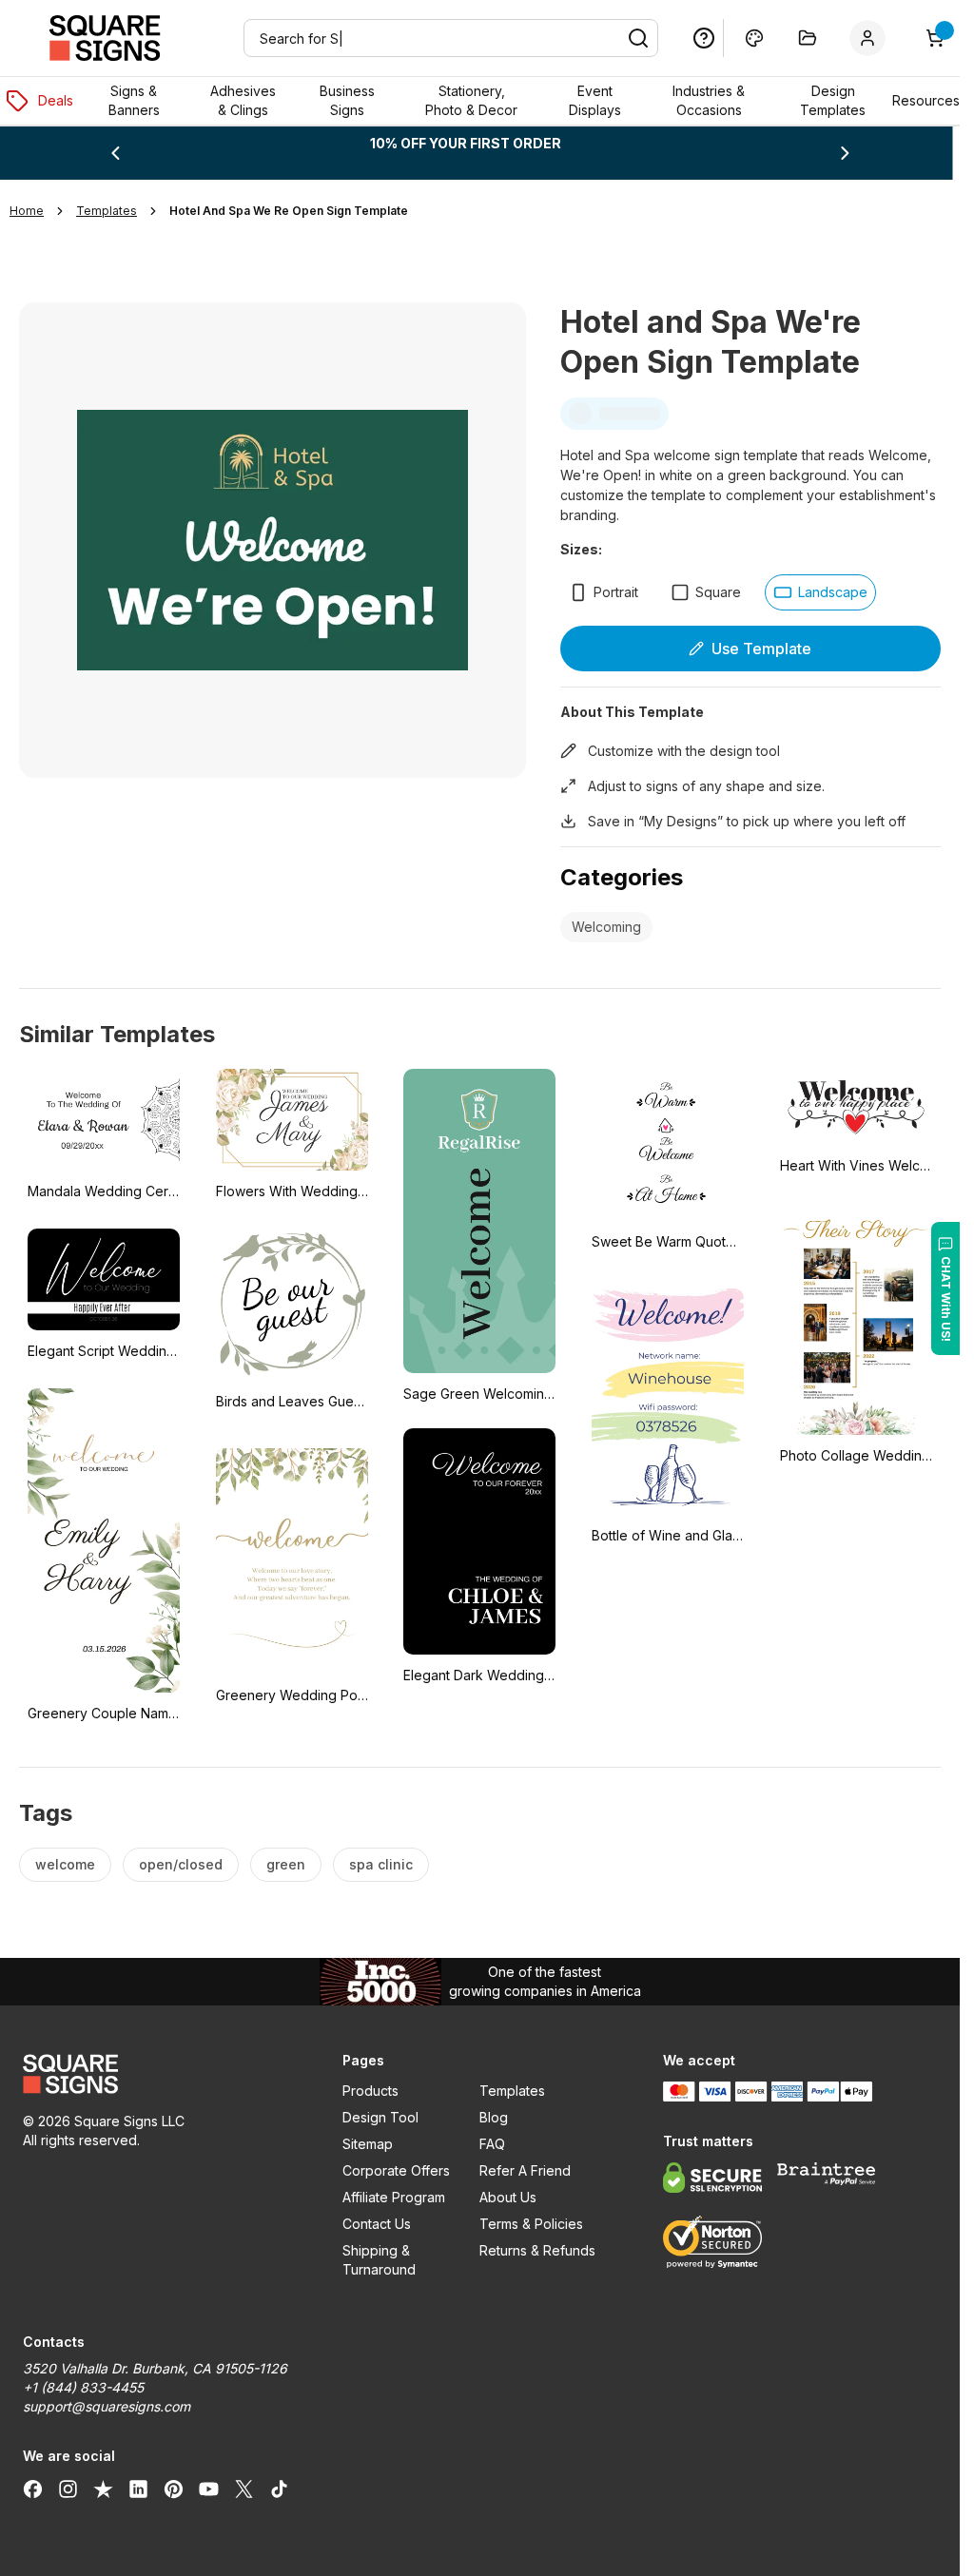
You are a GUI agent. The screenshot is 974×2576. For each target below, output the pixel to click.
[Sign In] (871, 38)
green (286, 1864)
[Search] (638, 38)
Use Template (761, 649)
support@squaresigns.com (107, 2406)
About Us (508, 2197)
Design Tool (380, 2117)
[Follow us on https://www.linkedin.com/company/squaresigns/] (138, 2489)
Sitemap (368, 2144)
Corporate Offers (396, 2170)
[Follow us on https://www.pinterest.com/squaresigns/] (174, 2489)
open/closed (181, 1864)
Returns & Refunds (537, 2250)
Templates (512, 2091)
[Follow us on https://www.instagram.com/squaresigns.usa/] (68, 2489)
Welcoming (606, 927)
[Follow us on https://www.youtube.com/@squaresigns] (209, 2489)
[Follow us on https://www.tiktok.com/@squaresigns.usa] (279, 2489)
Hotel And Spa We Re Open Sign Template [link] (289, 211)
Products (370, 2091)
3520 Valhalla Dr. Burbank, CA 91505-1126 (155, 2368)
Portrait (616, 592)
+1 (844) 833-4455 (83, 2387)
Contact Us (377, 2224)
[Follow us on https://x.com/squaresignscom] (244, 2489)
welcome (65, 1864)
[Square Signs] (105, 38)
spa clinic (381, 1864)
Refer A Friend (525, 2170)
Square (718, 592)
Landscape (833, 592)
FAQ (492, 2144)
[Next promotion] (845, 153)
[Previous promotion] (115, 153)
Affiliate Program (394, 2197)
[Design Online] (754, 38)
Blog (494, 2117)
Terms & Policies (531, 2224)
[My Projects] (808, 38)
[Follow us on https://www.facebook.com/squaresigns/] (33, 2489)
